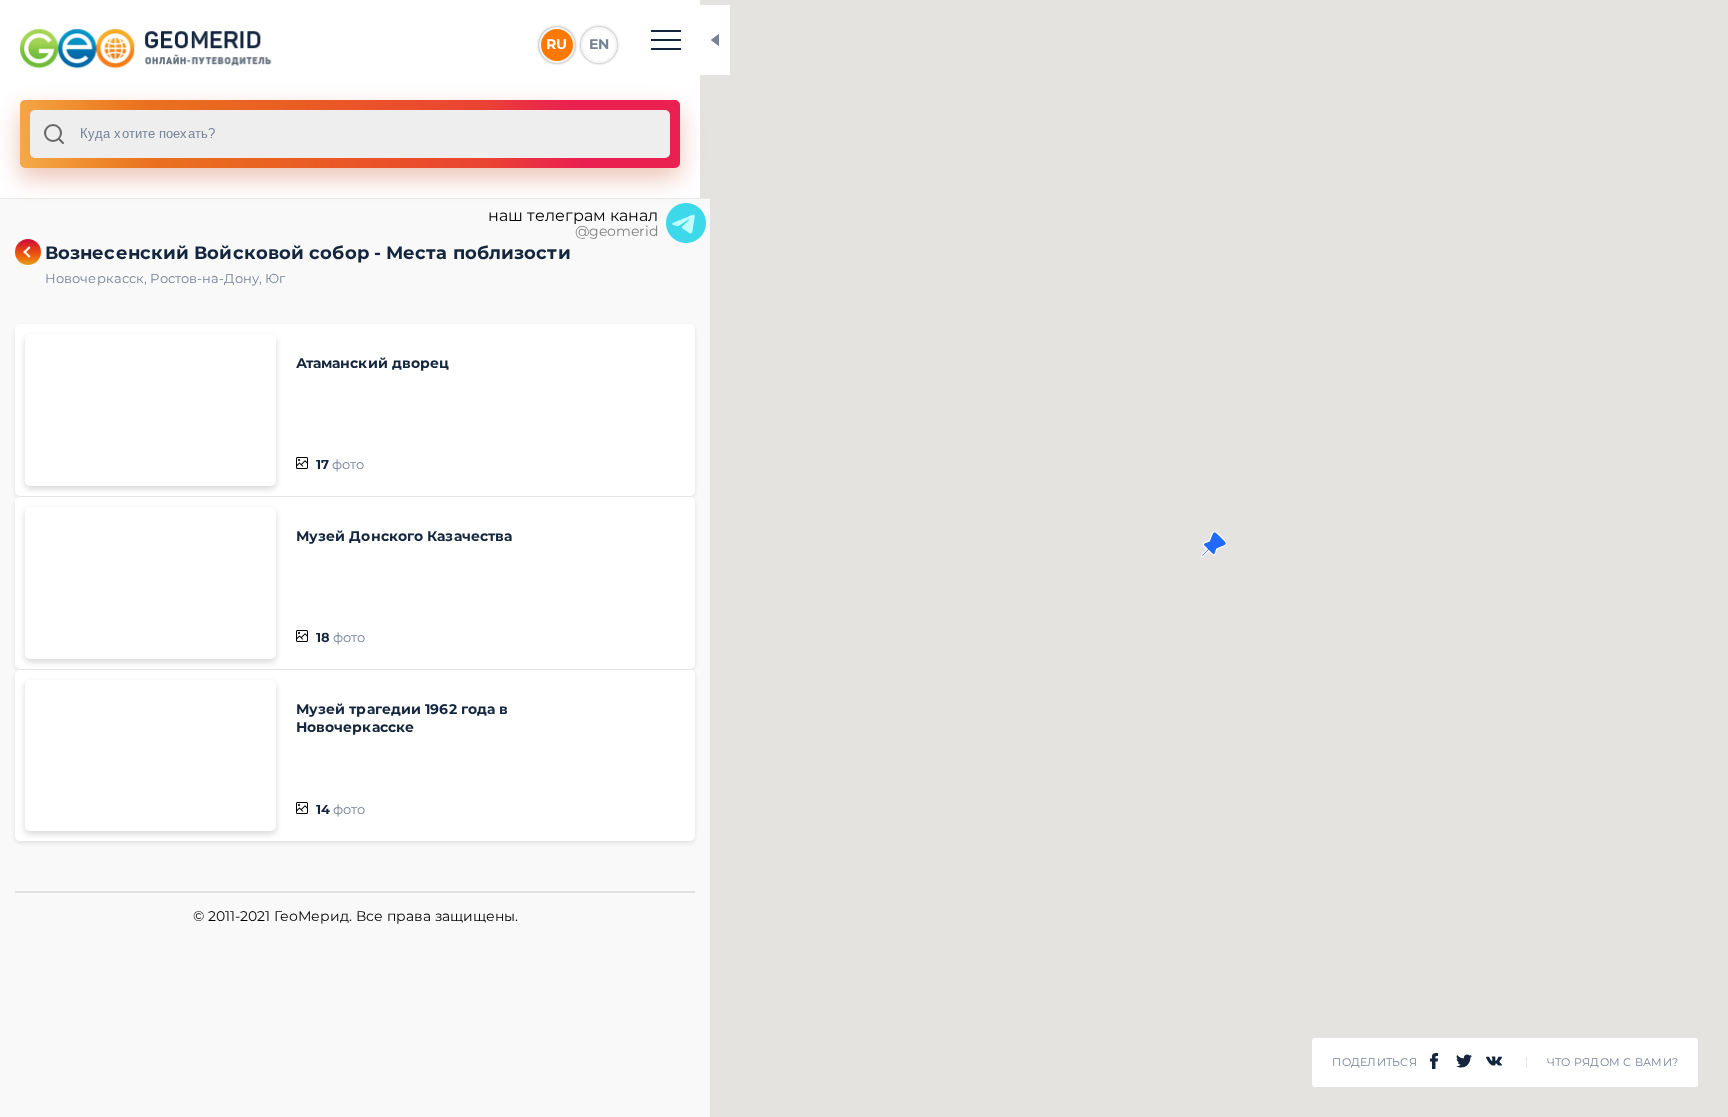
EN (599, 44)
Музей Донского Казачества (404, 536)
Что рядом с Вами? (1612, 1062)
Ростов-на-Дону (207, 278)
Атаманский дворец (373, 363)
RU (556, 44)
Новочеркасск (97, 278)
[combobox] (350, 134)
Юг (275, 278)
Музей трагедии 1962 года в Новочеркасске (402, 718)
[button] (1214, 544)
